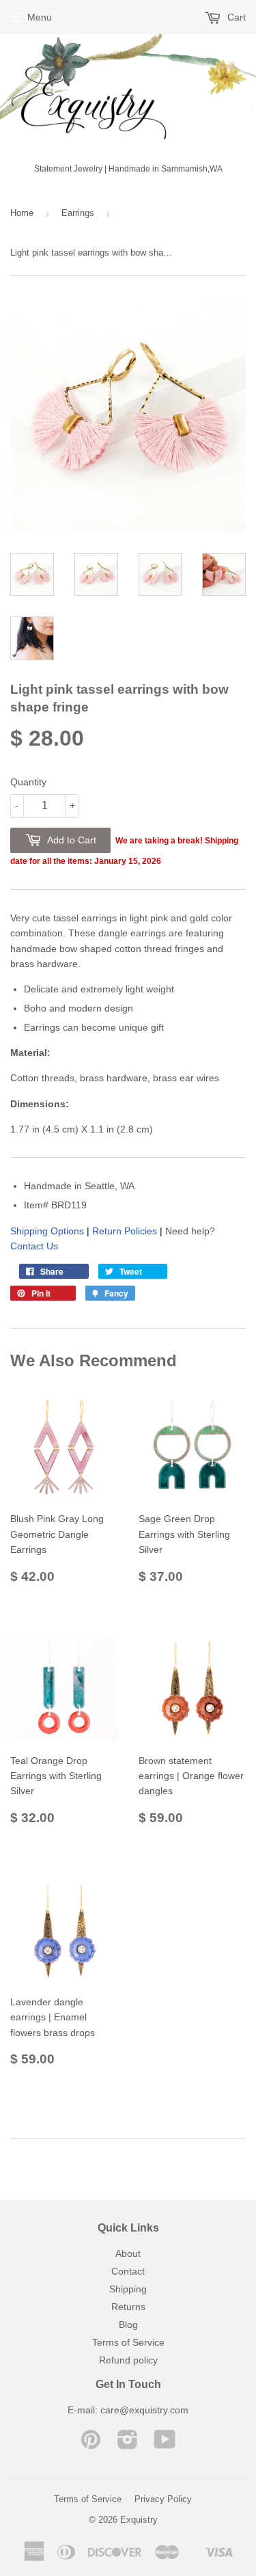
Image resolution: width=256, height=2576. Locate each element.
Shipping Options (47, 1231)
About (128, 2253)
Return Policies (125, 1231)
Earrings (78, 213)
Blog (128, 2324)
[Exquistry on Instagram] (128, 2444)
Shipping (128, 2289)
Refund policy (128, 2360)
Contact (128, 2271)
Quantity (28, 782)
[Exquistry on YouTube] (165, 2444)
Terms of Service (128, 2342)
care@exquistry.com (144, 2410)
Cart (235, 17)
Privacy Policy (163, 2499)
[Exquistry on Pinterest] (91, 2444)
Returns (128, 2307)
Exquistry (139, 2520)
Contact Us (34, 1246)
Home (22, 213)
